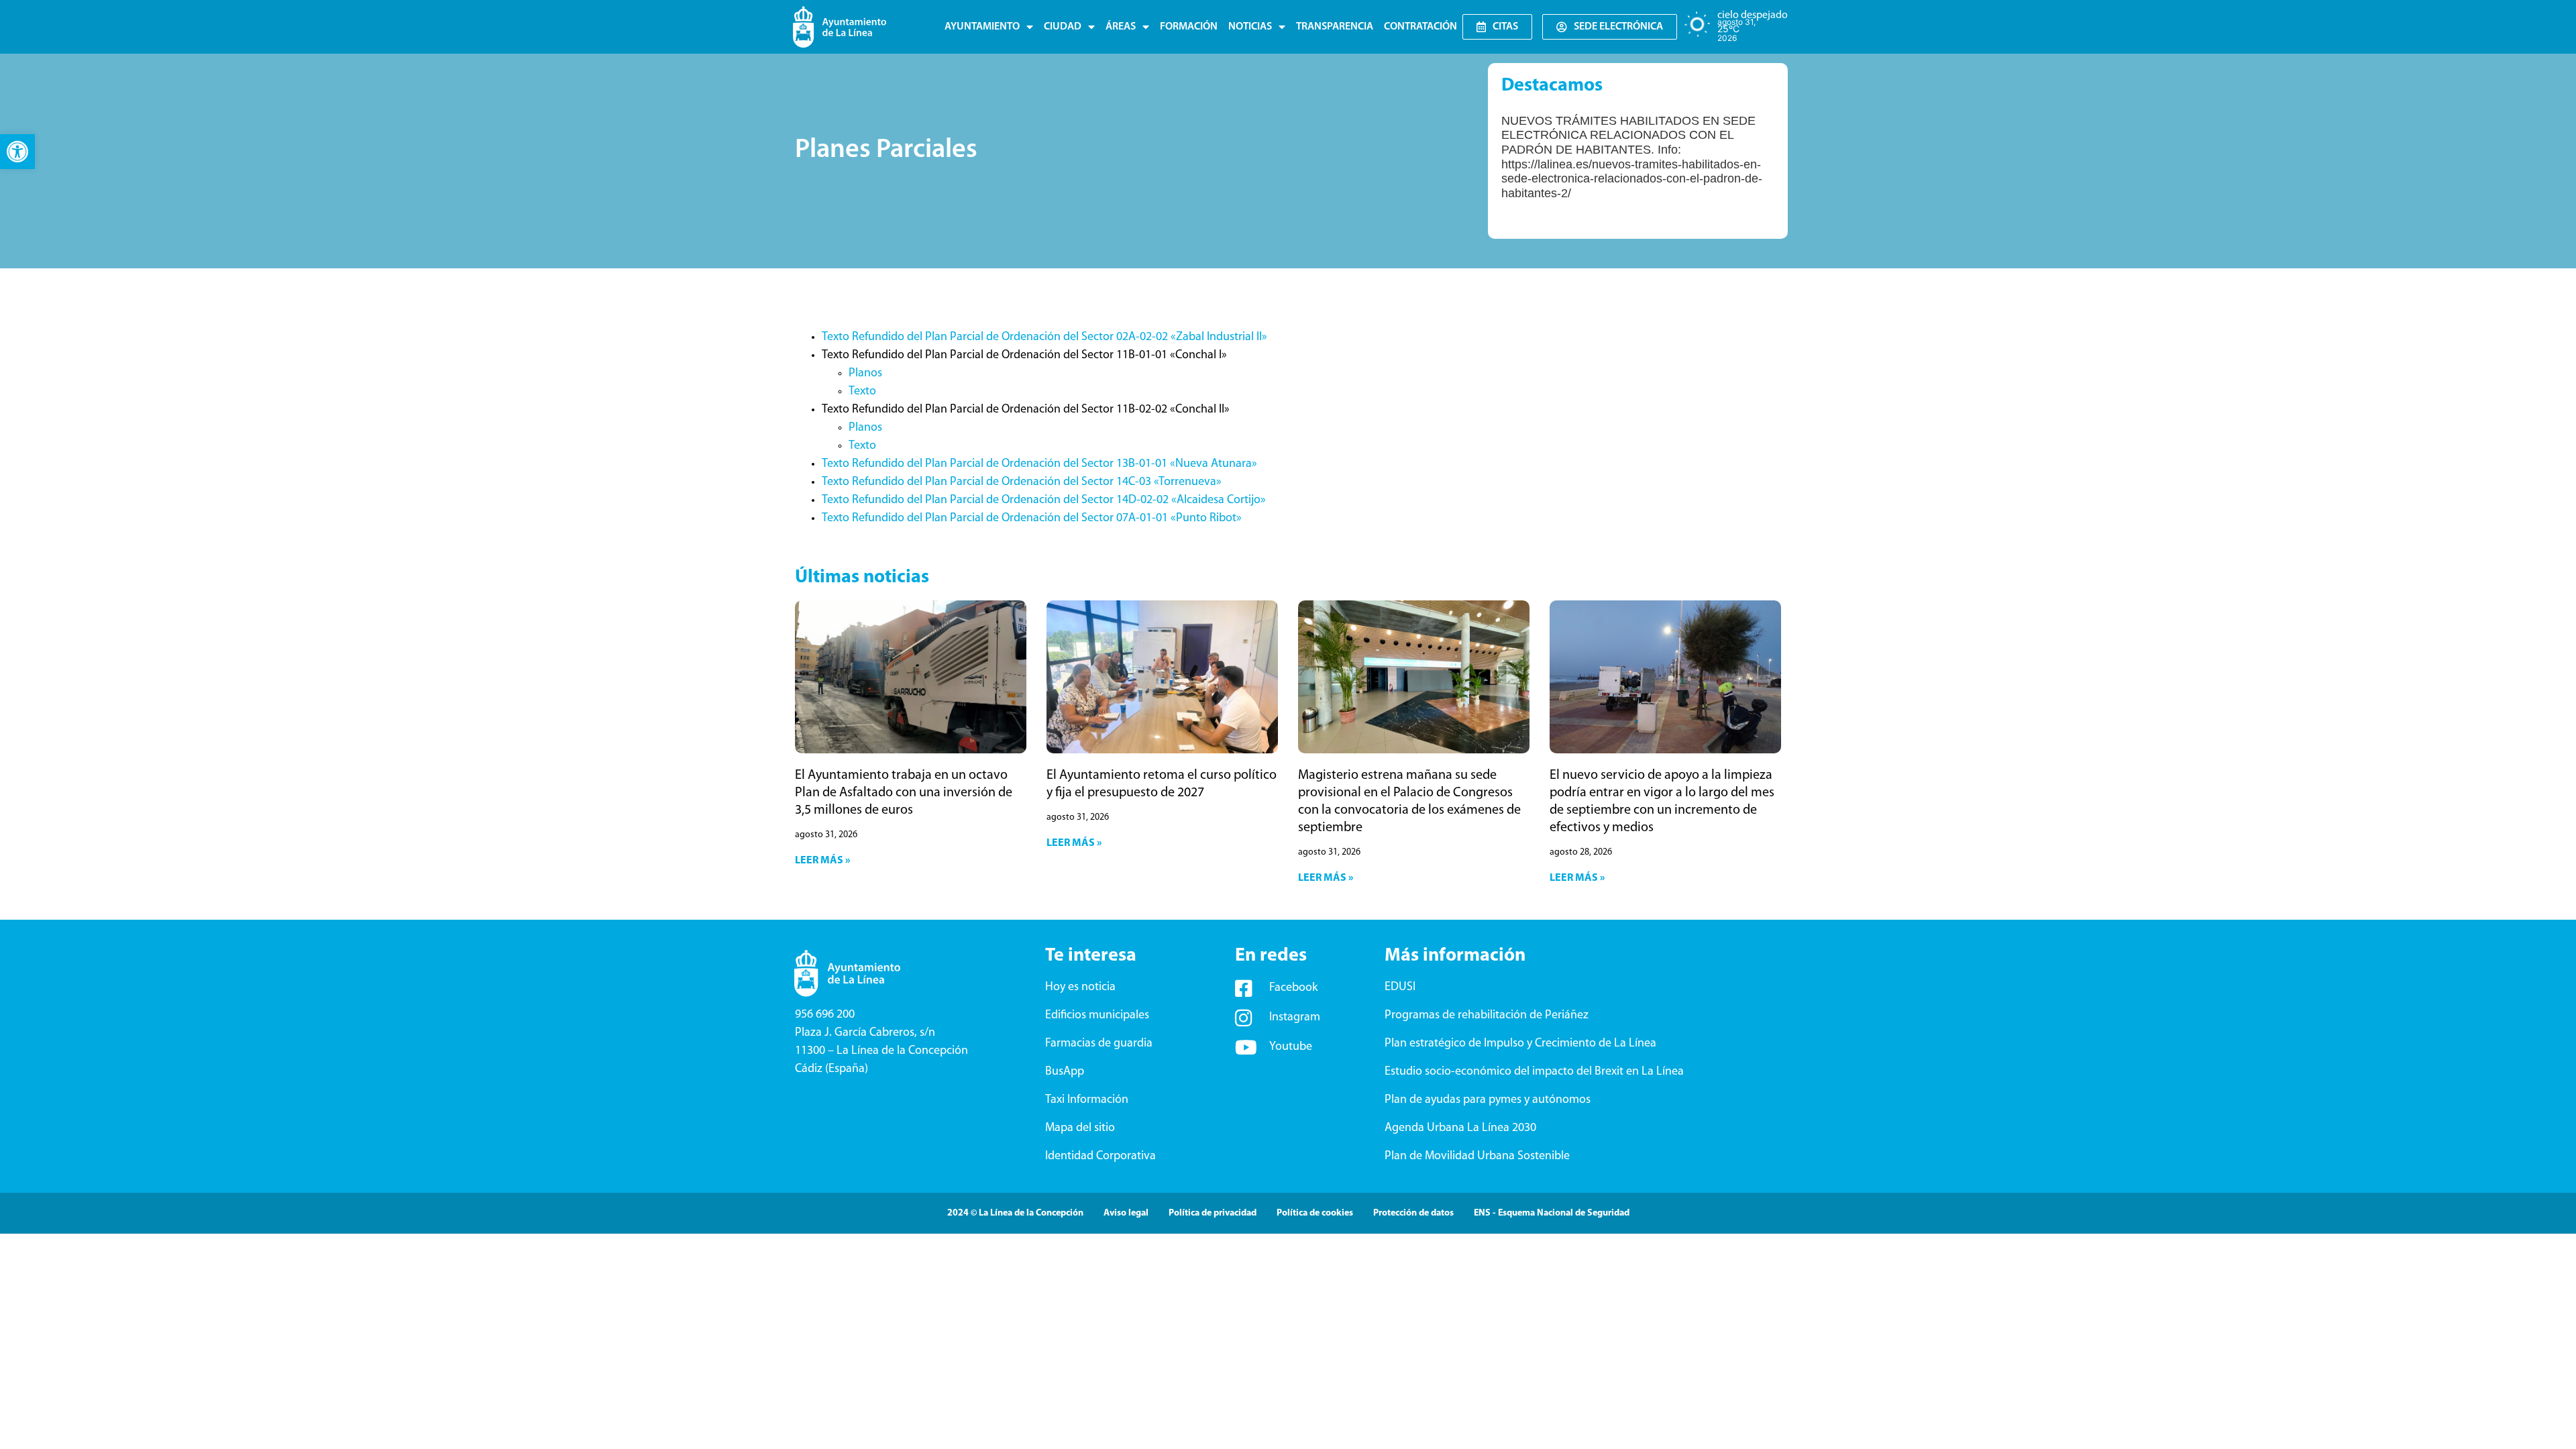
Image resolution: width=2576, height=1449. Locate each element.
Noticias (1250, 27)
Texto (862, 392)
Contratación (1420, 27)
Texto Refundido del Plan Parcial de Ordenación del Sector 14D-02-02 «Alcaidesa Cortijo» (1044, 500)
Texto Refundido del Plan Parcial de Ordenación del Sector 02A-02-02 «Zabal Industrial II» (1044, 337)
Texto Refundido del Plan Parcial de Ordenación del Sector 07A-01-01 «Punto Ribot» (1032, 519)
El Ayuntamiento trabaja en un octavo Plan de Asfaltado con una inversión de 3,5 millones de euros (904, 793)
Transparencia (1335, 27)
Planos (865, 374)
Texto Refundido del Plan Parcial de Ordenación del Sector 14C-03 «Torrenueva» (1022, 482)
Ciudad (1063, 27)
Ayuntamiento (982, 27)
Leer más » (822, 861)
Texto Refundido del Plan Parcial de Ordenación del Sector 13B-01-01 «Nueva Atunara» (1039, 464)
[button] (17, 152)
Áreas (1121, 27)
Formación (1189, 27)
